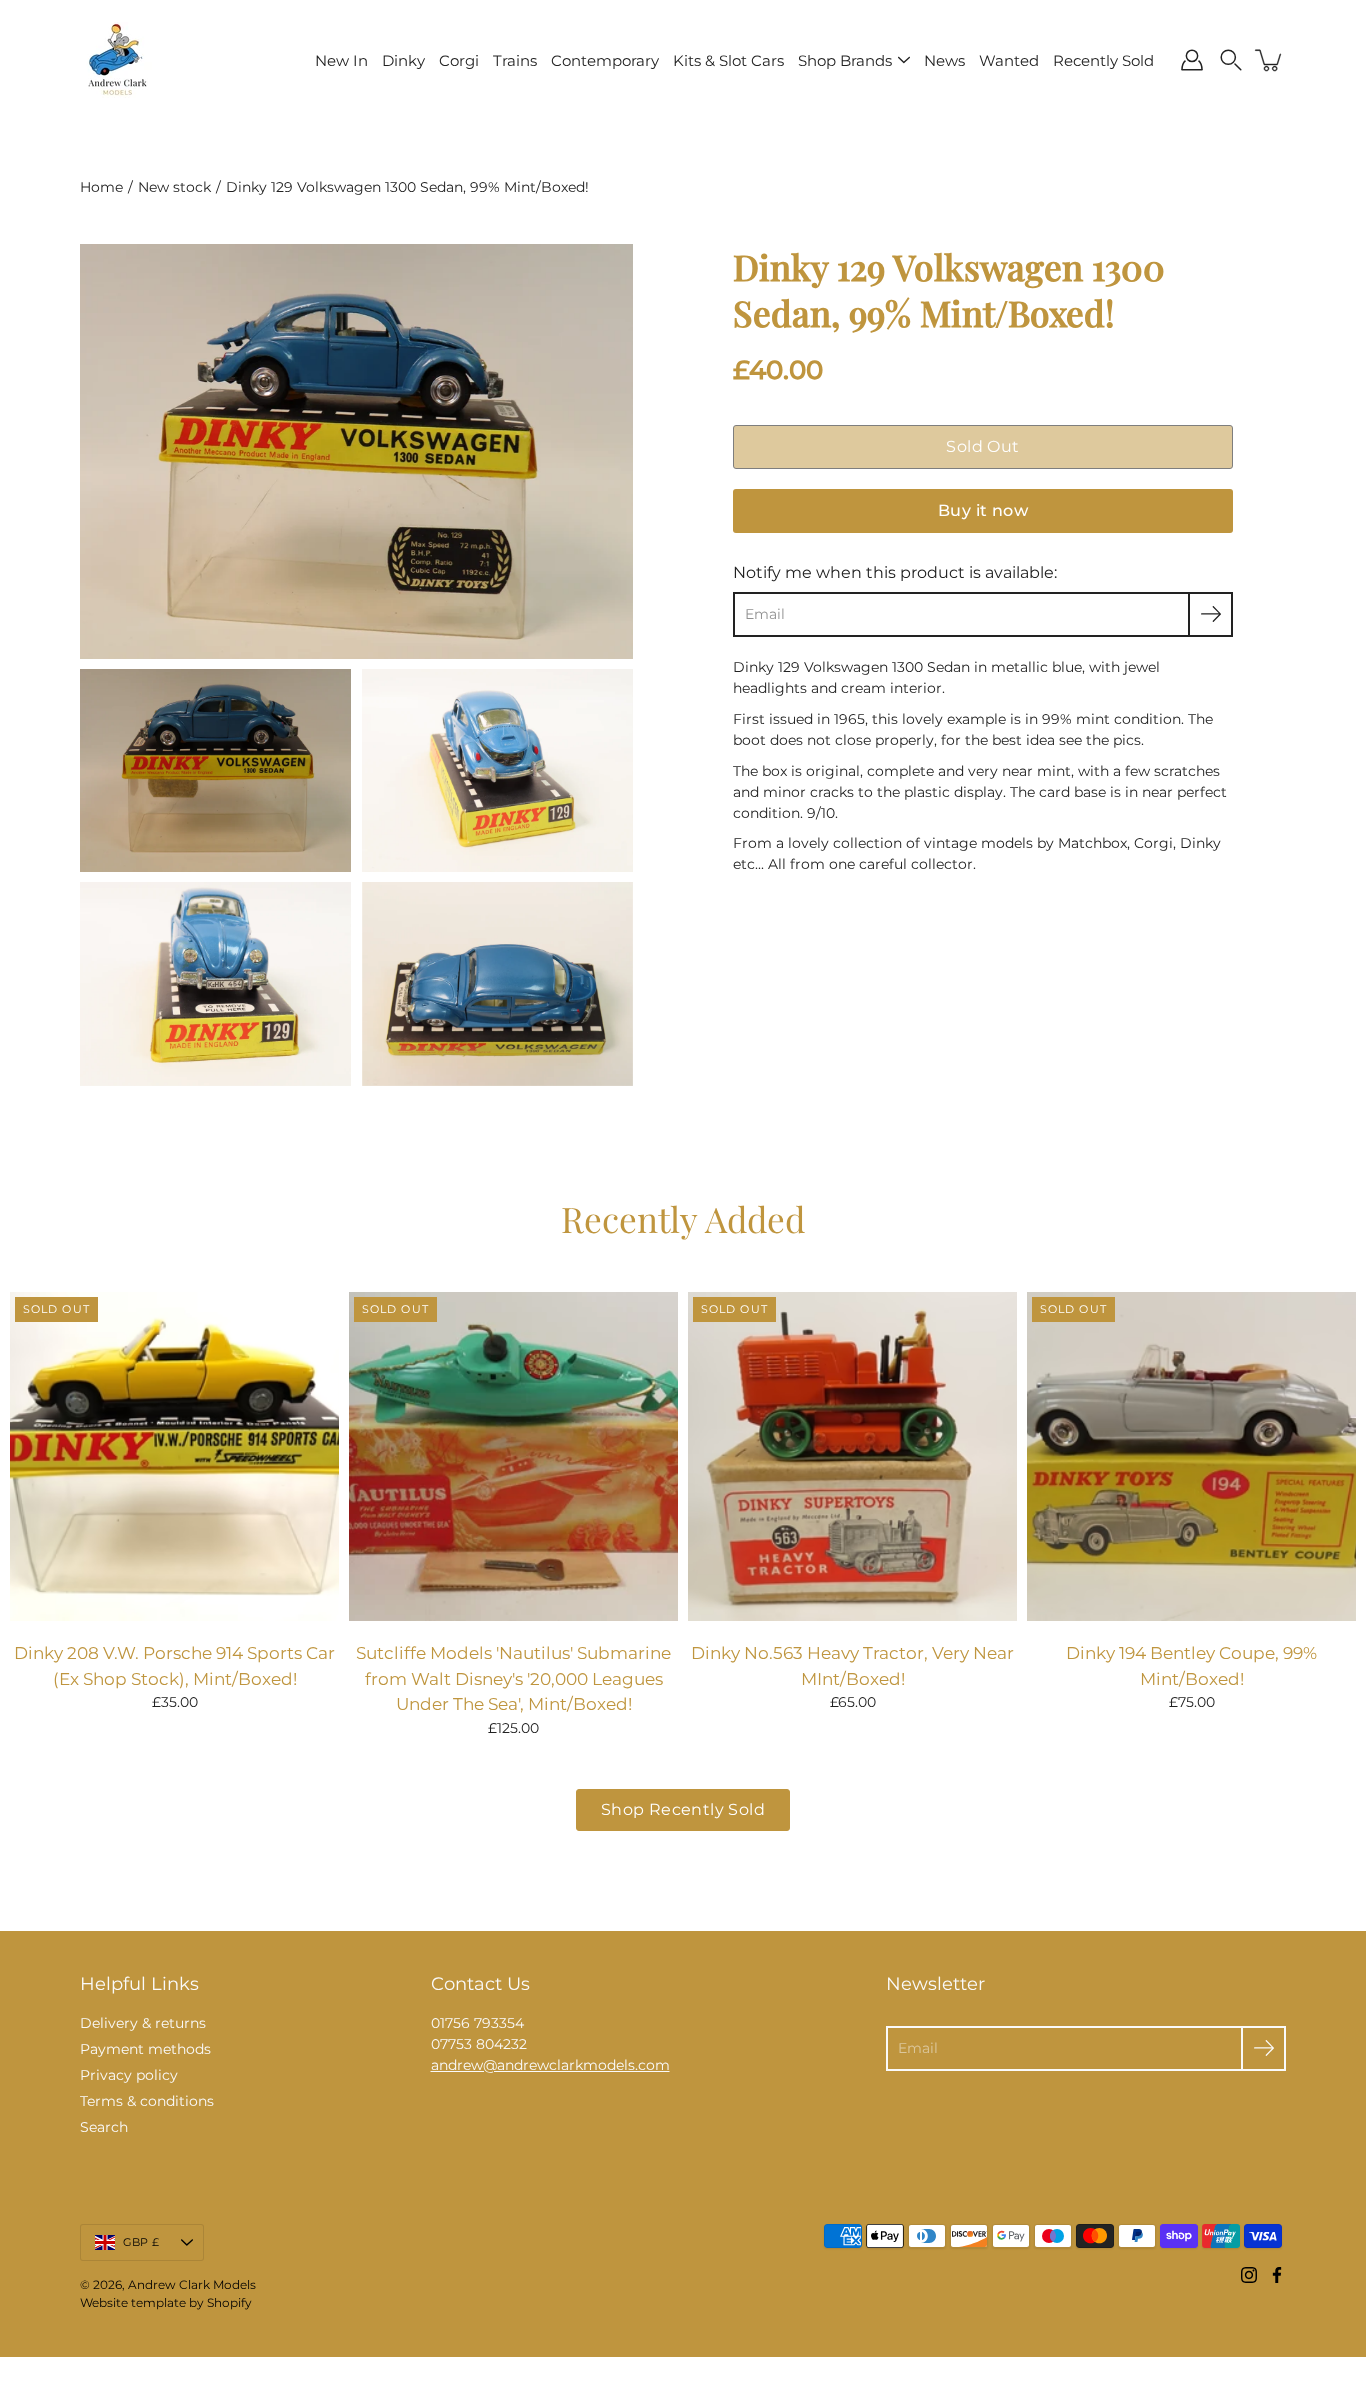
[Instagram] (1249, 2275)
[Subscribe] (1210, 614)
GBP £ (141, 2242)
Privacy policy (129, 2075)
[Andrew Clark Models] (117, 60)
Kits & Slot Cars (728, 60)
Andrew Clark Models (192, 2284)
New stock (174, 187)
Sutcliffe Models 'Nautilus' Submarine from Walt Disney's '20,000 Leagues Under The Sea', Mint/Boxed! (513, 1678)
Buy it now (983, 510)
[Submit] (1263, 2048)
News (944, 60)
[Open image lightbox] (216, 776)
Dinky (403, 60)
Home (101, 187)
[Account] (1192, 60)
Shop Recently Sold (683, 1809)
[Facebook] (1277, 2275)
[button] (1231, 60)
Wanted (1009, 60)
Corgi (459, 60)
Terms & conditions (147, 2101)
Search (104, 2127)
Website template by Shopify (166, 2302)
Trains (515, 60)
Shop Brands (845, 60)
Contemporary (605, 60)
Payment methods (145, 2049)
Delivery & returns (143, 2023)
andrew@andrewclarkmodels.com (550, 2065)
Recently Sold (1103, 60)
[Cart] (1270, 60)
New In (341, 60)
